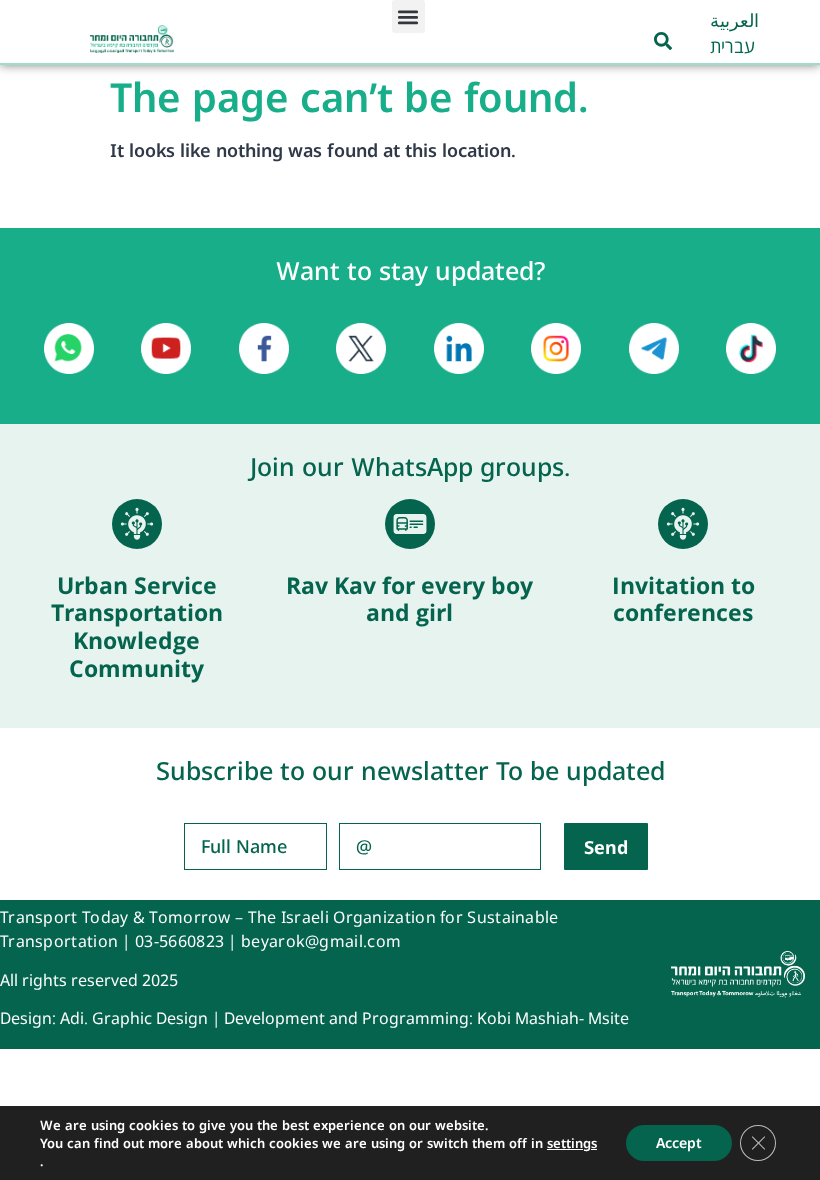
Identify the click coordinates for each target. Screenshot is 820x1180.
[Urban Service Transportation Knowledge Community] (137, 524)
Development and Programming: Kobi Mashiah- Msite (426, 1018)
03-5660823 (179, 941)
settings (572, 1143)
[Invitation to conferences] (683, 524)
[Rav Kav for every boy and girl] (410, 524)
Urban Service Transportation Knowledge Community (137, 626)
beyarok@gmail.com (321, 941)
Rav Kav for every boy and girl (409, 599)
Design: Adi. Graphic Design (104, 1018)
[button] (408, 16)
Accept (679, 1142)
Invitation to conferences (683, 599)
